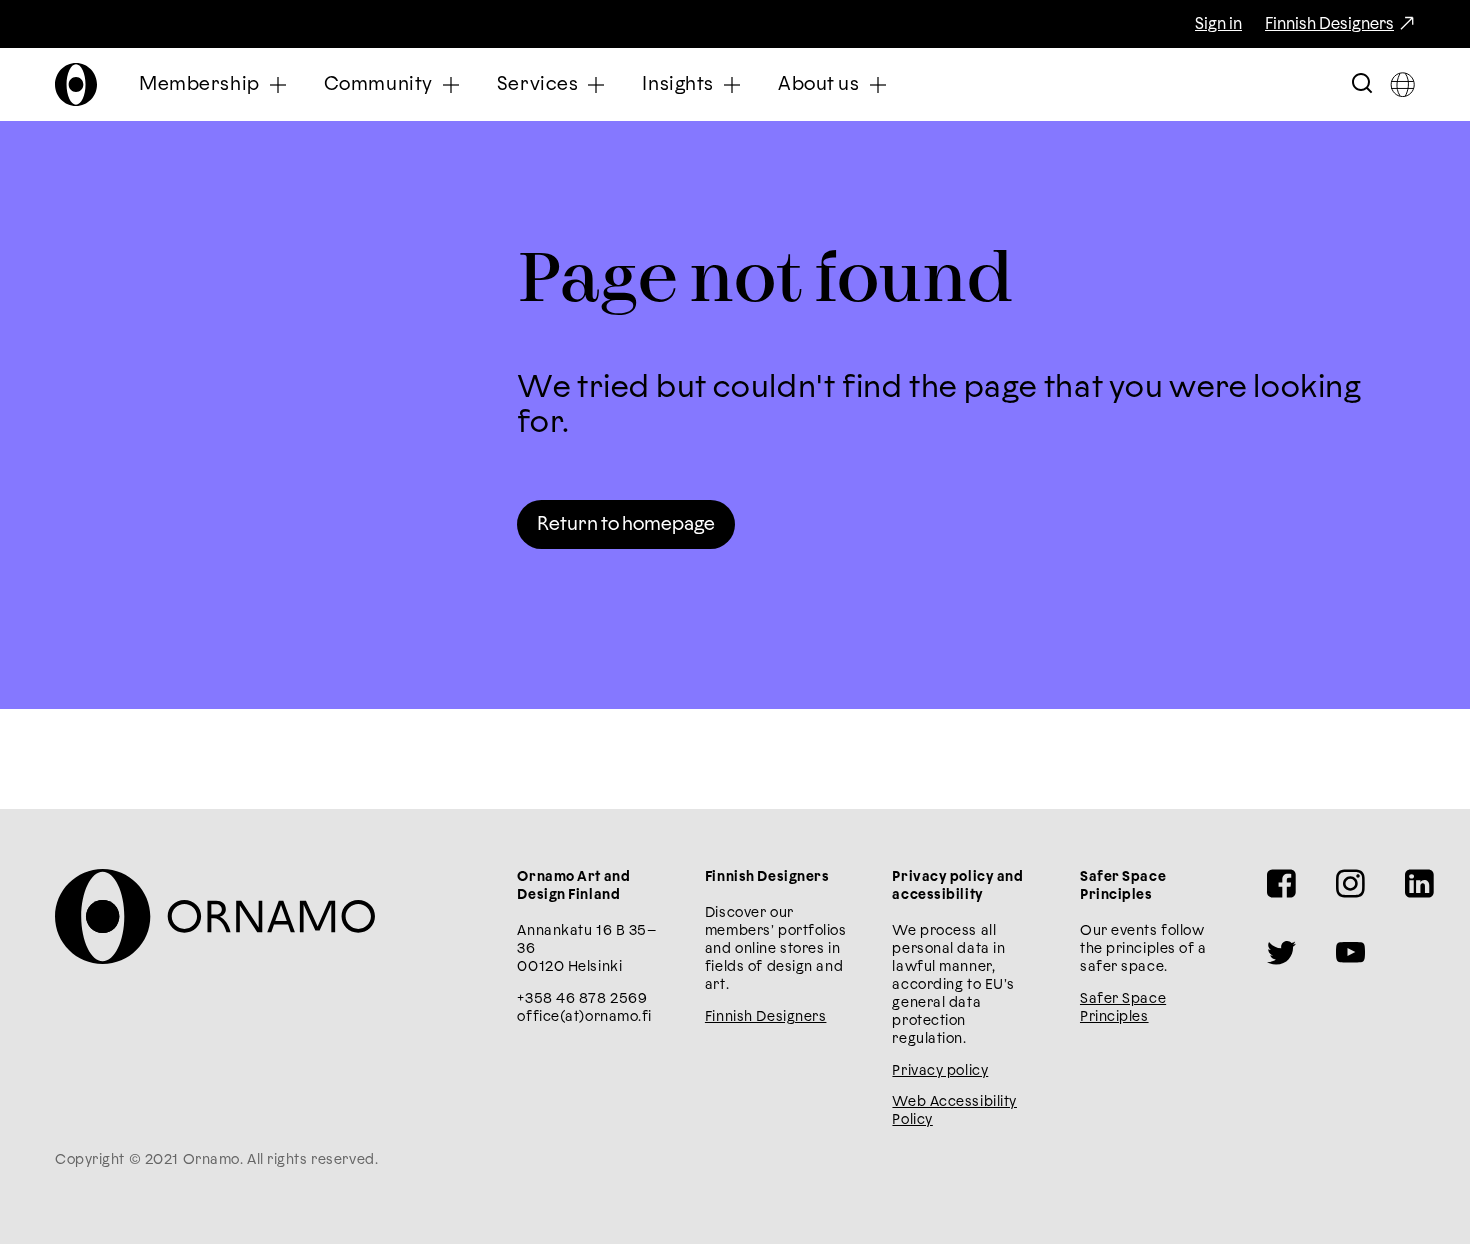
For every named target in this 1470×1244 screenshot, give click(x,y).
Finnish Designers (1329, 24)
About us (819, 84)
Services (538, 84)
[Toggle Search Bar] (1362, 84)
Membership (199, 84)
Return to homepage (626, 524)
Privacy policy (940, 1071)
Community (378, 84)
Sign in (1218, 24)
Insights (678, 84)
